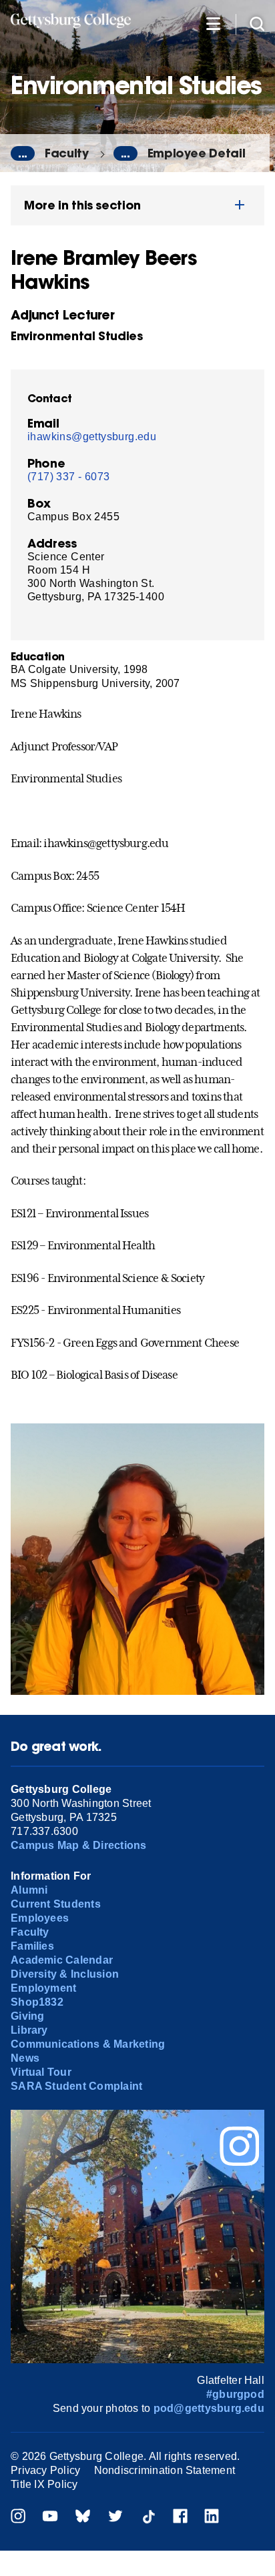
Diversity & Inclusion (65, 1974)
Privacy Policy (45, 2470)
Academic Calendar (62, 1960)
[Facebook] (180, 2518)
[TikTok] (148, 2518)
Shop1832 (37, 2002)
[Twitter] (115, 2518)
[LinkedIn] (212, 2518)
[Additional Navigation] (213, 23)
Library (29, 2030)
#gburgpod (235, 2394)
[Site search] (257, 23)
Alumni (29, 1890)
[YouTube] (50, 2518)
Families (32, 1946)
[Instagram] (18, 2518)
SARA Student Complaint (76, 2086)
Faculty (67, 153)
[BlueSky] (83, 2518)
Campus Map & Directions (79, 1845)
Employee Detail (197, 153)
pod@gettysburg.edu (209, 2408)
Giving (27, 2016)
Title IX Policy (44, 2484)
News (25, 2058)
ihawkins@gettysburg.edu (92, 437)
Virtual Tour (41, 2072)
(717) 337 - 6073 (68, 477)
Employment (43, 1988)
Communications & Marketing (88, 2044)
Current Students (56, 1904)
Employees (40, 1918)
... (23, 153)
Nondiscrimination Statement (165, 2470)
